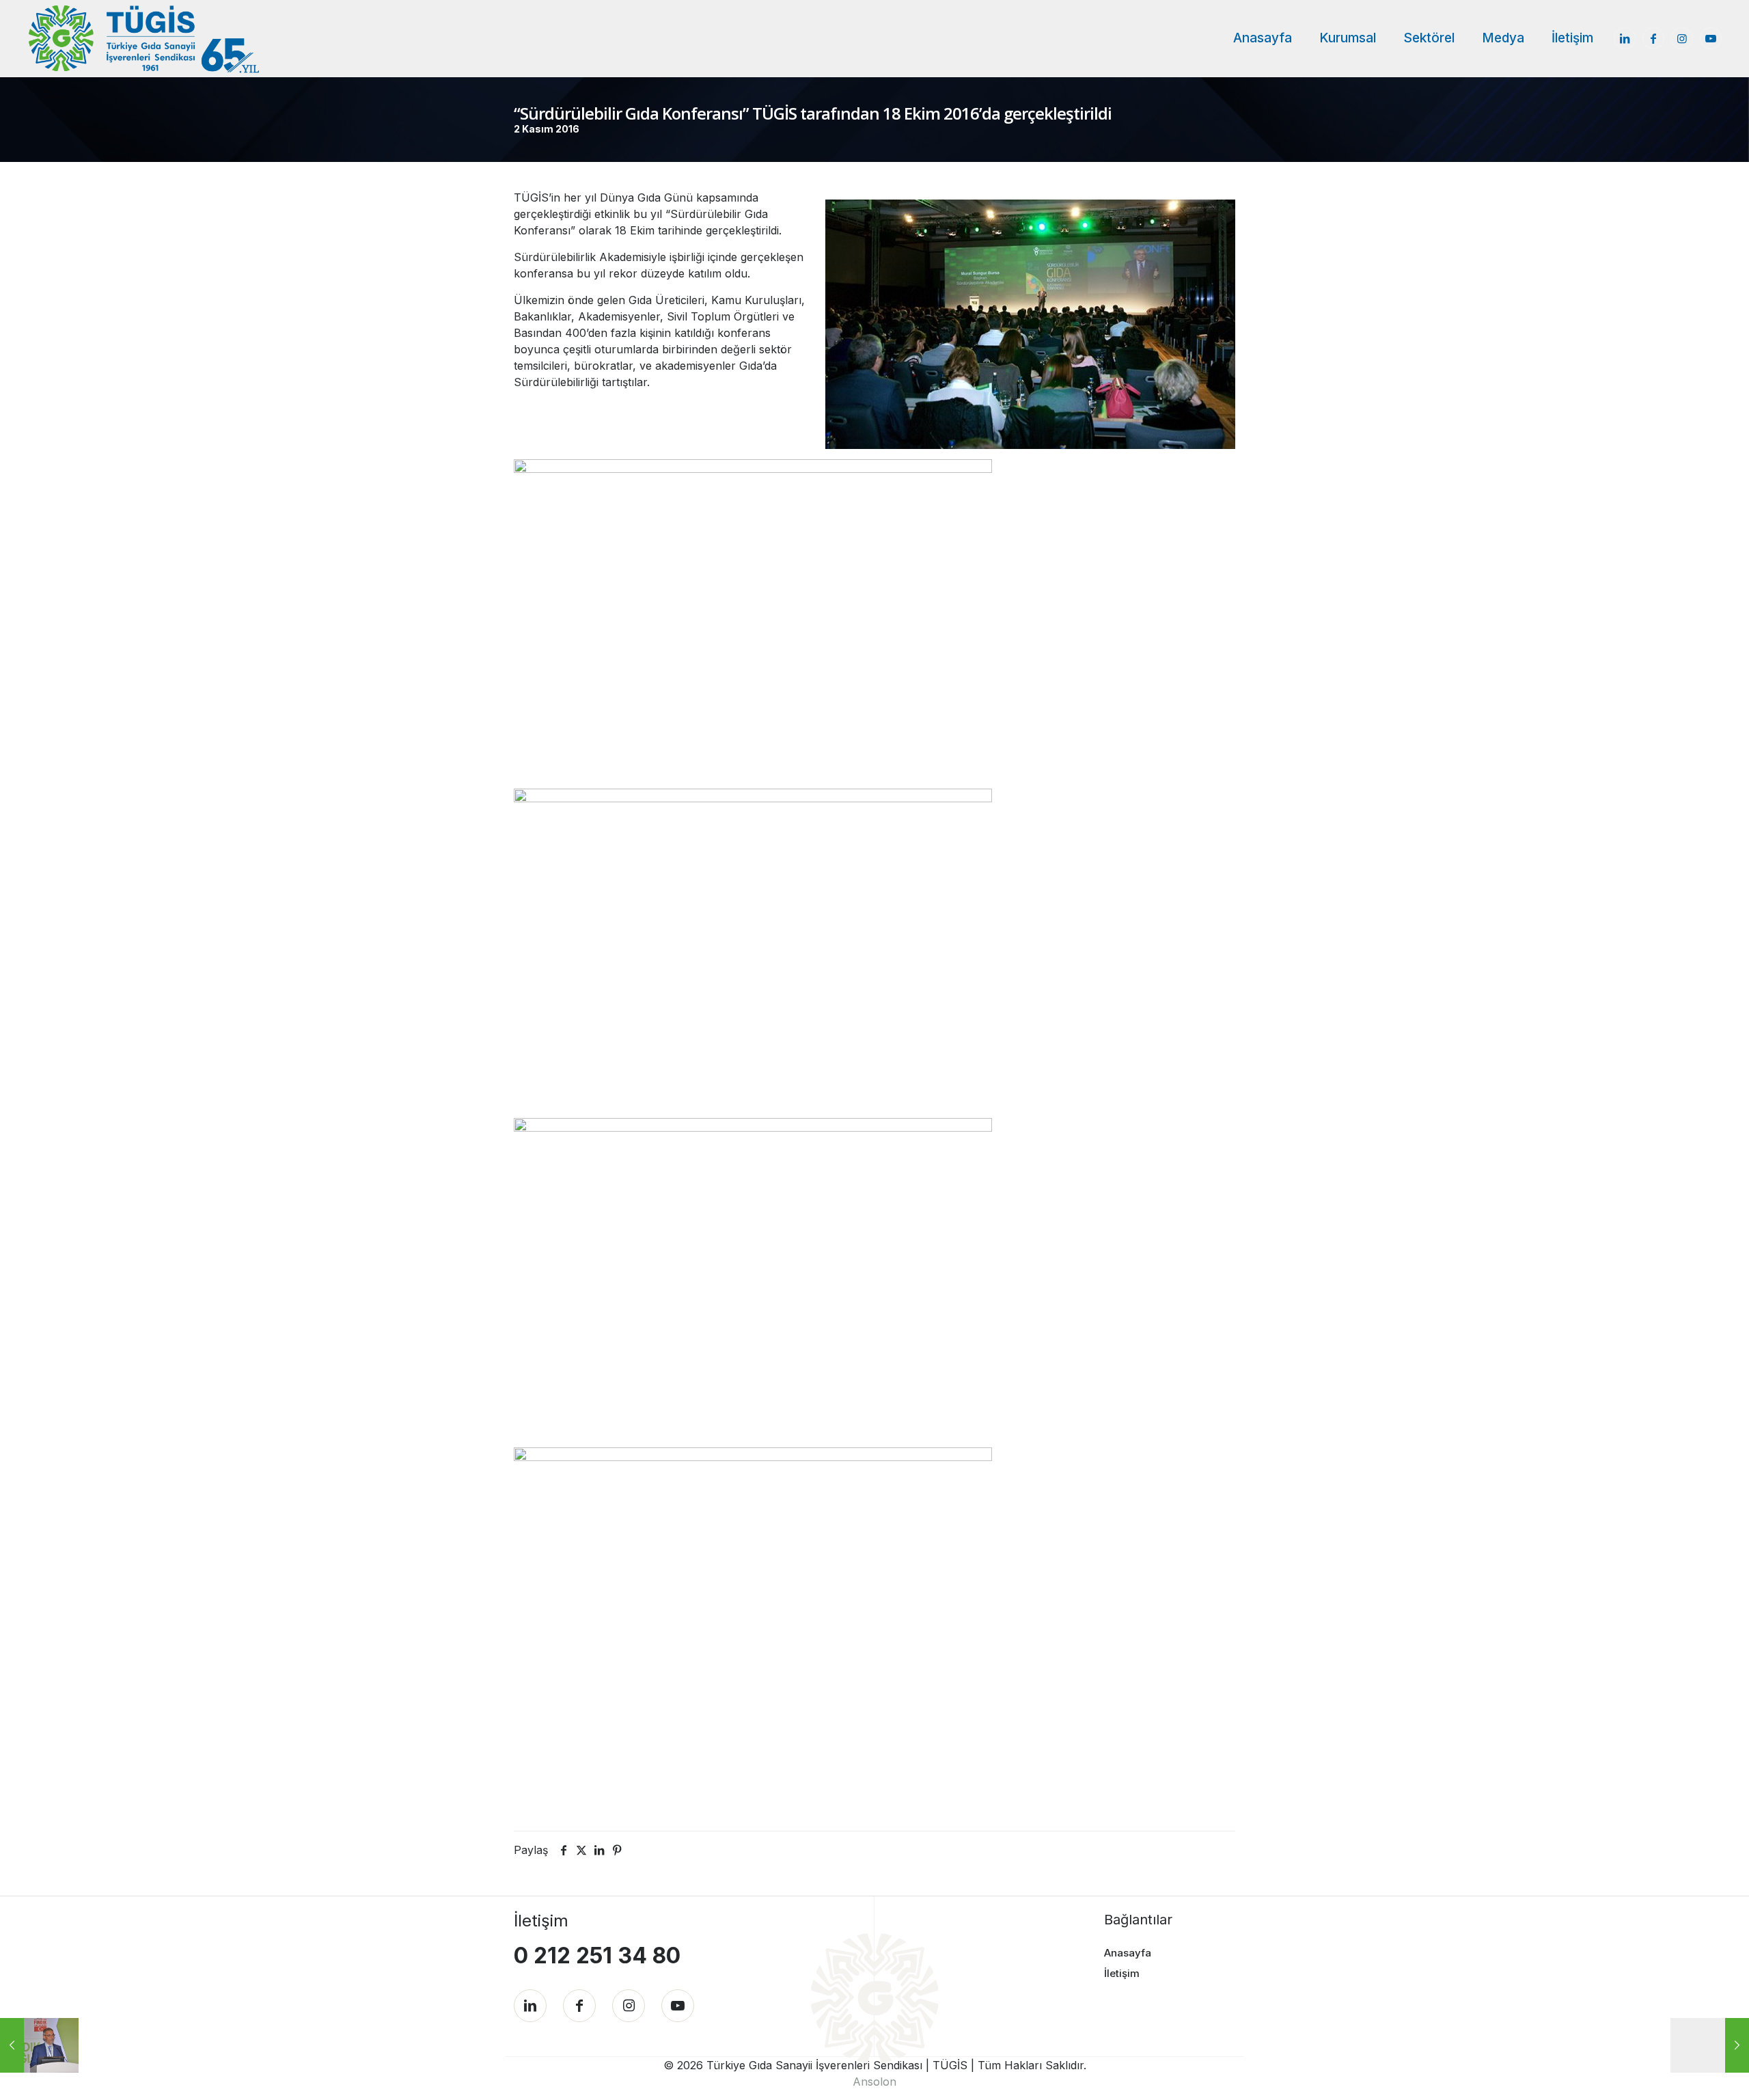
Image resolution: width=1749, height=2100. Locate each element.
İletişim (1122, 1973)
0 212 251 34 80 (597, 1955)
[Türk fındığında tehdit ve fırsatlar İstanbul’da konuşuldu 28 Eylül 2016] (39, 2045)
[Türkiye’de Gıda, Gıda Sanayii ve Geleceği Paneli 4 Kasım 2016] (1710, 2045)
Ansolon (874, 2082)
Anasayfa (1128, 1953)
